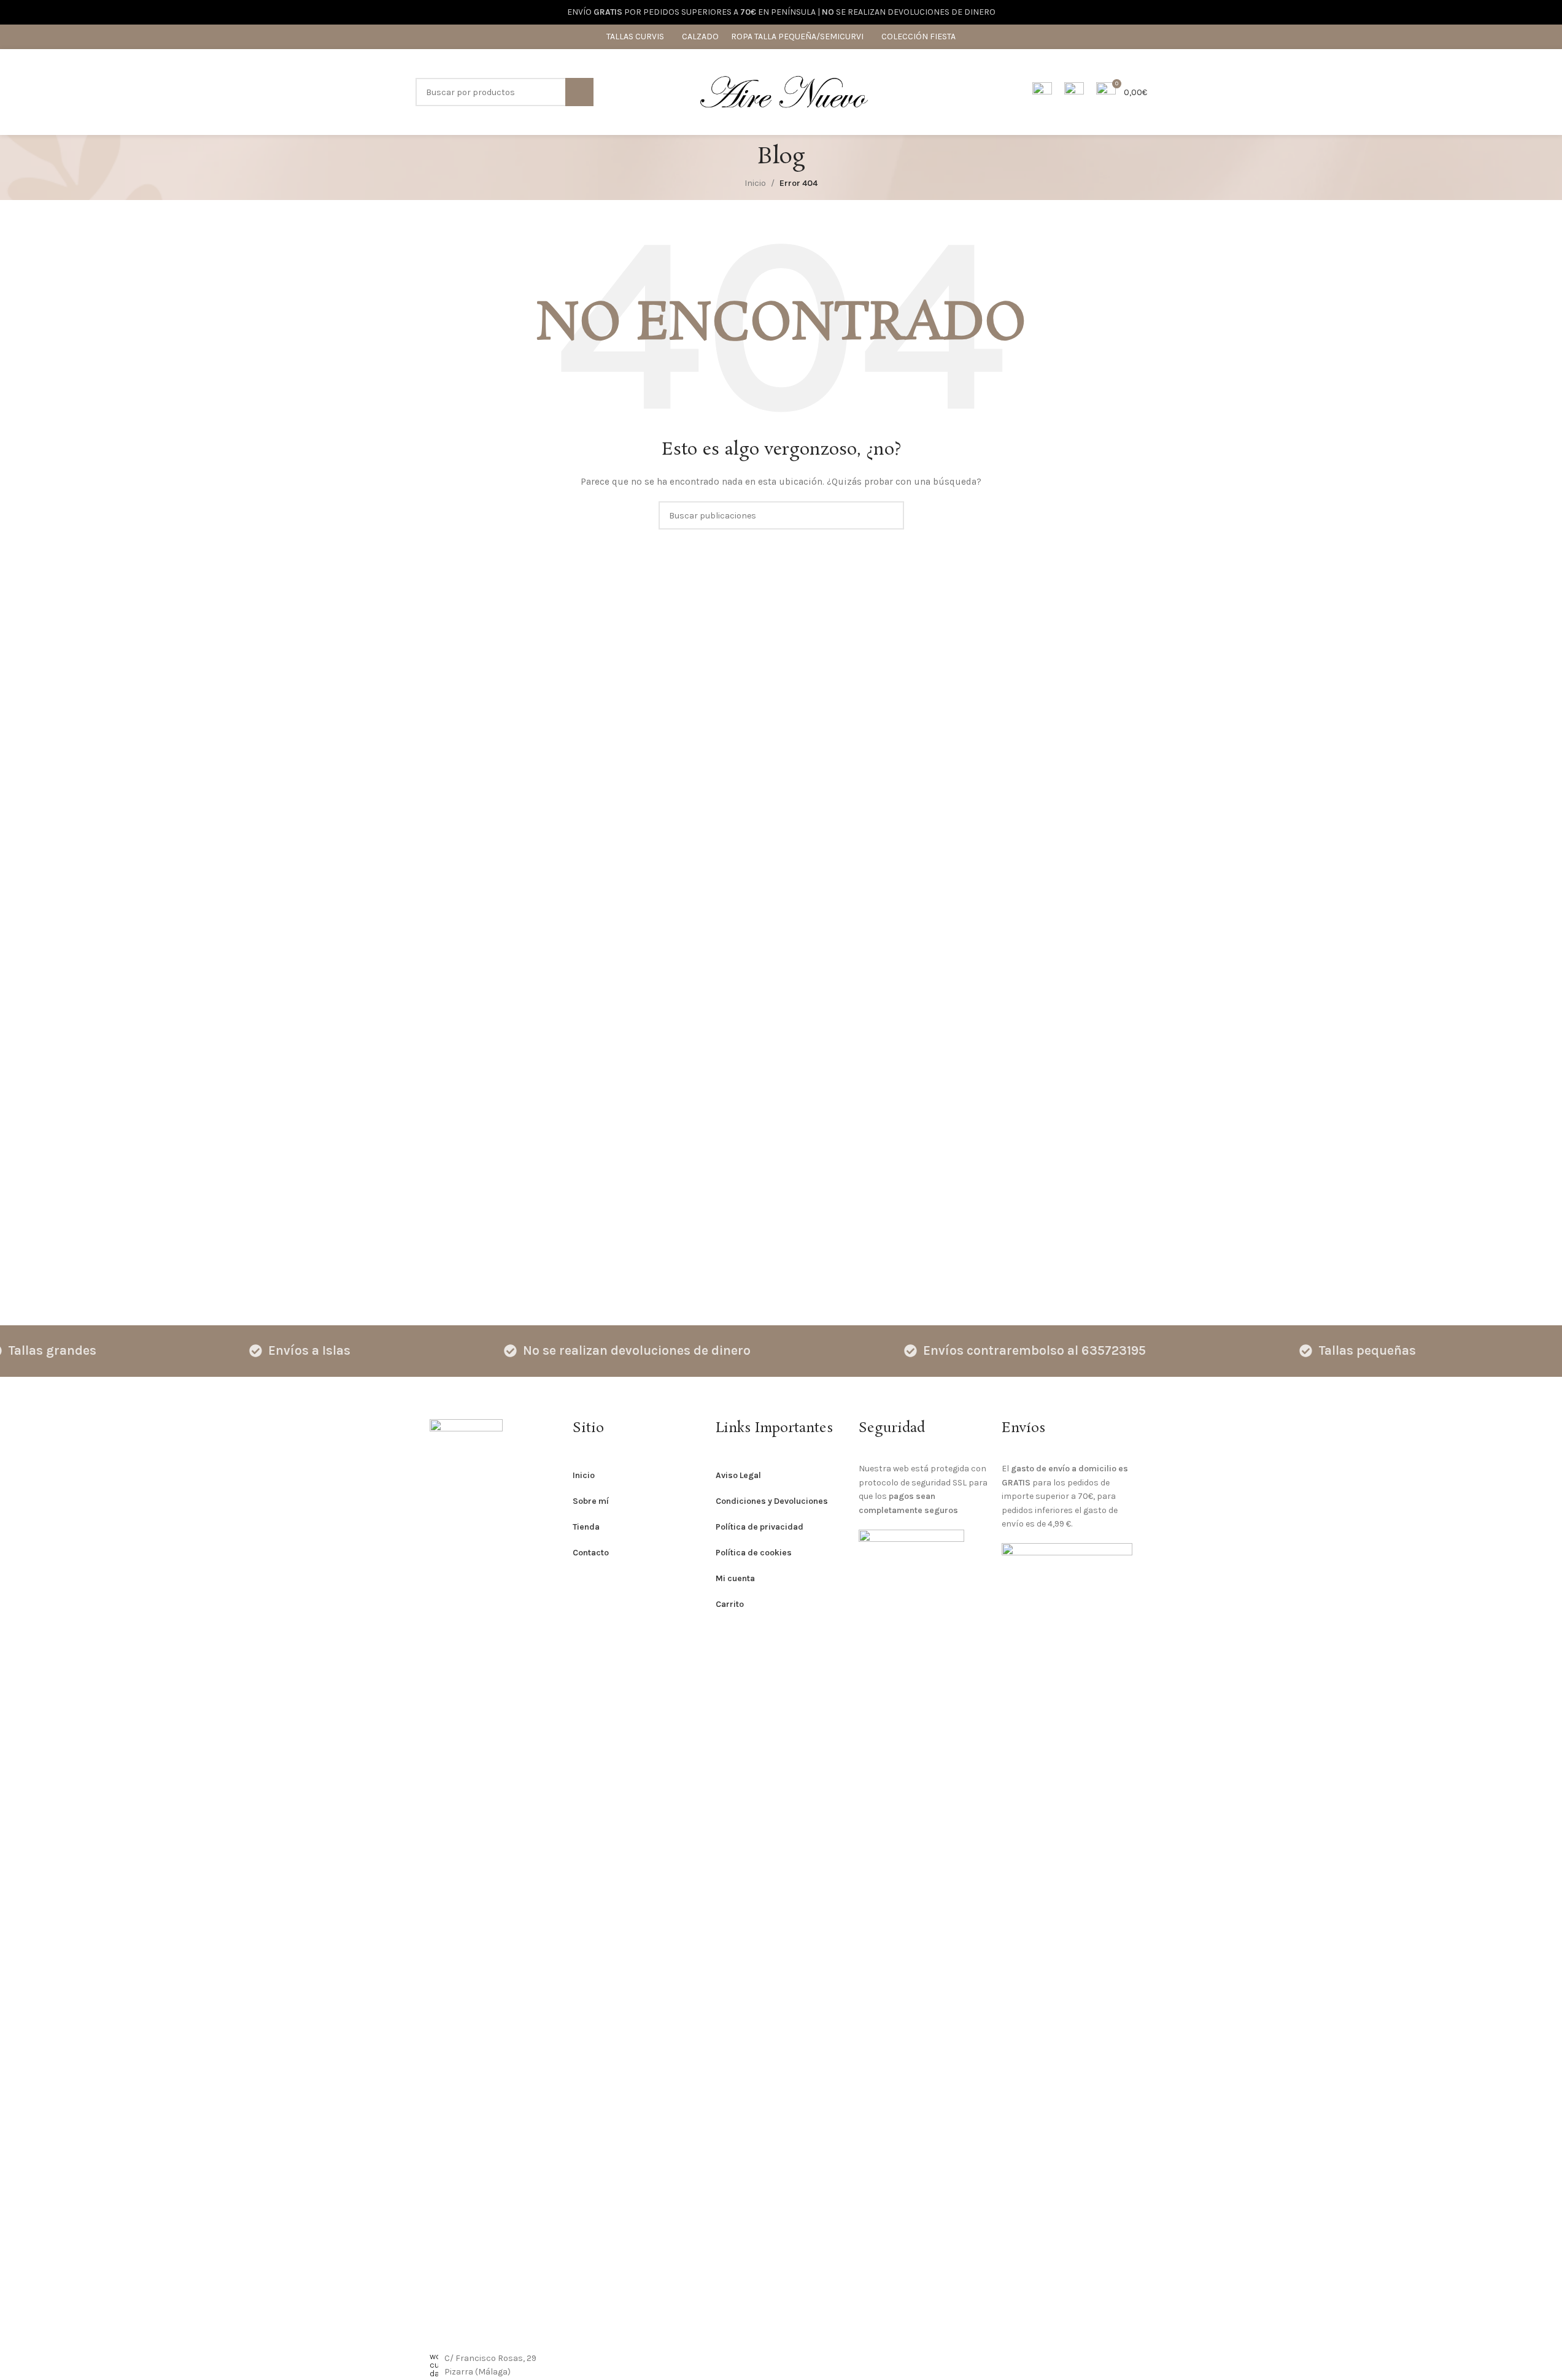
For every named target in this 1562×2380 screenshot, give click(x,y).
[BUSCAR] (579, 92)
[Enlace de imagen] (466, 1878)
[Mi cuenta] (1042, 92)
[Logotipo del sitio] (784, 91)
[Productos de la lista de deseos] (1074, 92)
